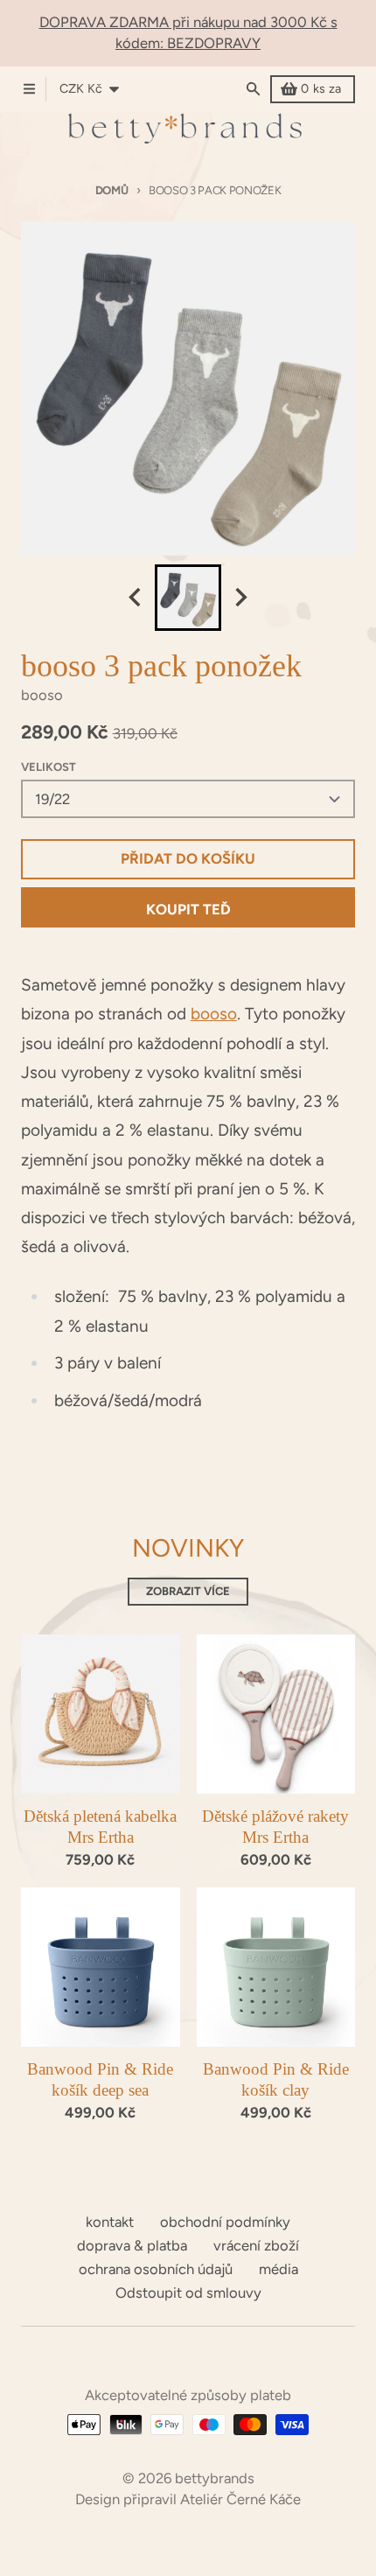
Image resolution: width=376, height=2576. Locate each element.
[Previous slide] (136, 598)
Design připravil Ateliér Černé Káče (188, 2499)
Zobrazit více (188, 1591)
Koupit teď (188, 909)
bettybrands (215, 2478)
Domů (112, 190)
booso (214, 1014)
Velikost (49, 767)
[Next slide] (240, 598)
